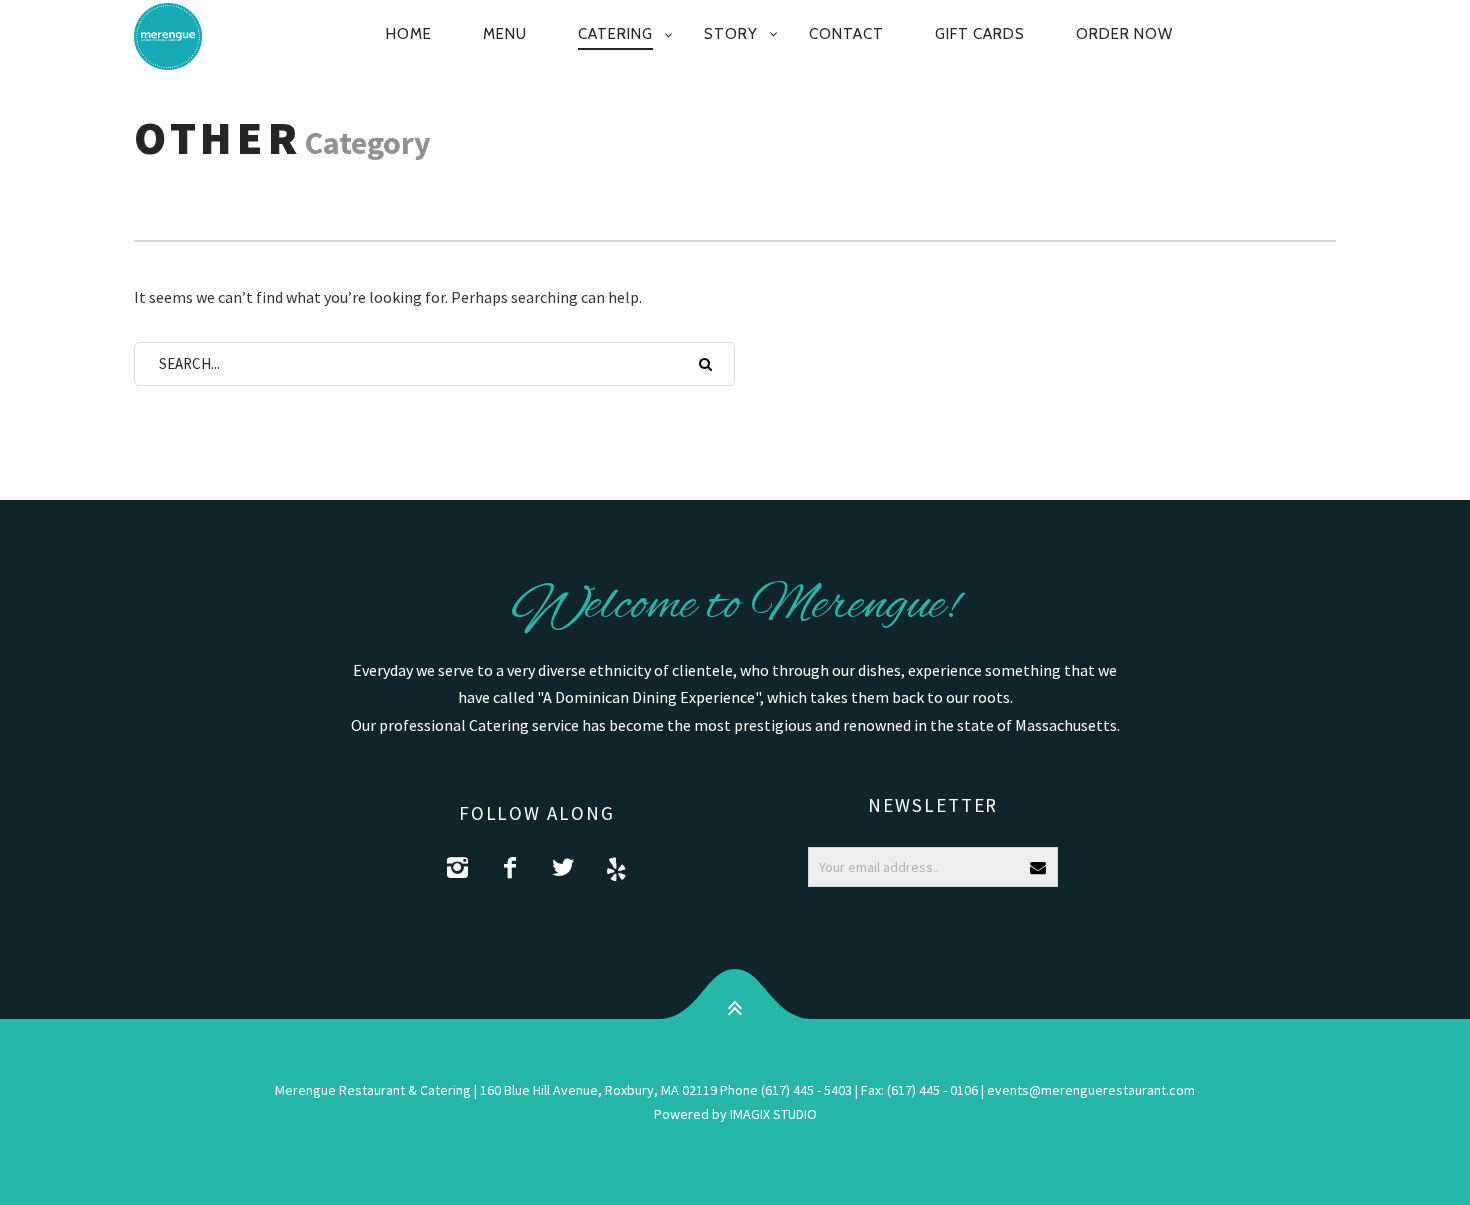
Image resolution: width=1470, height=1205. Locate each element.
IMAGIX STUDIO (773, 1114)
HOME (409, 34)
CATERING (615, 34)
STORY (731, 34)
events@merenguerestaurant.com (1091, 1090)
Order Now (1124, 34)
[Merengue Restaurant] (179, 36)
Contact (846, 34)
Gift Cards (980, 34)
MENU (505, 34)
